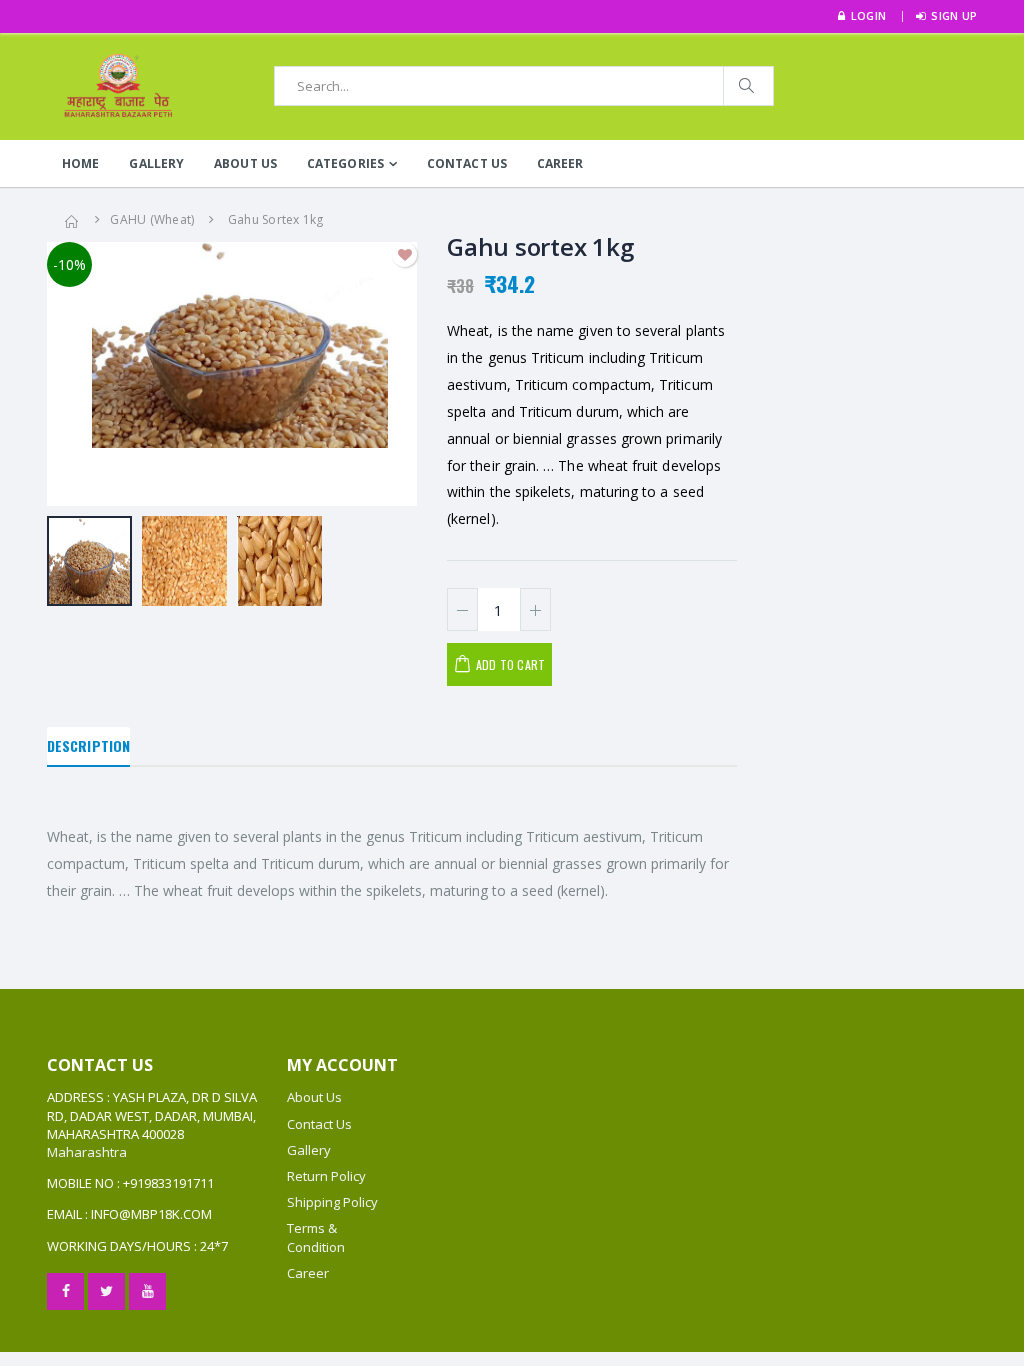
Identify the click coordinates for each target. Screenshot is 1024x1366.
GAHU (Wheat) (152, 219)
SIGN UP (954, 15)
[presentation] (72, 374)
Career (560, 163)
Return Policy (326, 1176)
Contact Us (467, 163)
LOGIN (868, 15)
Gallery (156, 163)
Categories (345, 163)
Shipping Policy (332, 1202)
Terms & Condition (316, 1237)
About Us (245, 163)
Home (80, 163)
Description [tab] (88, 745)
